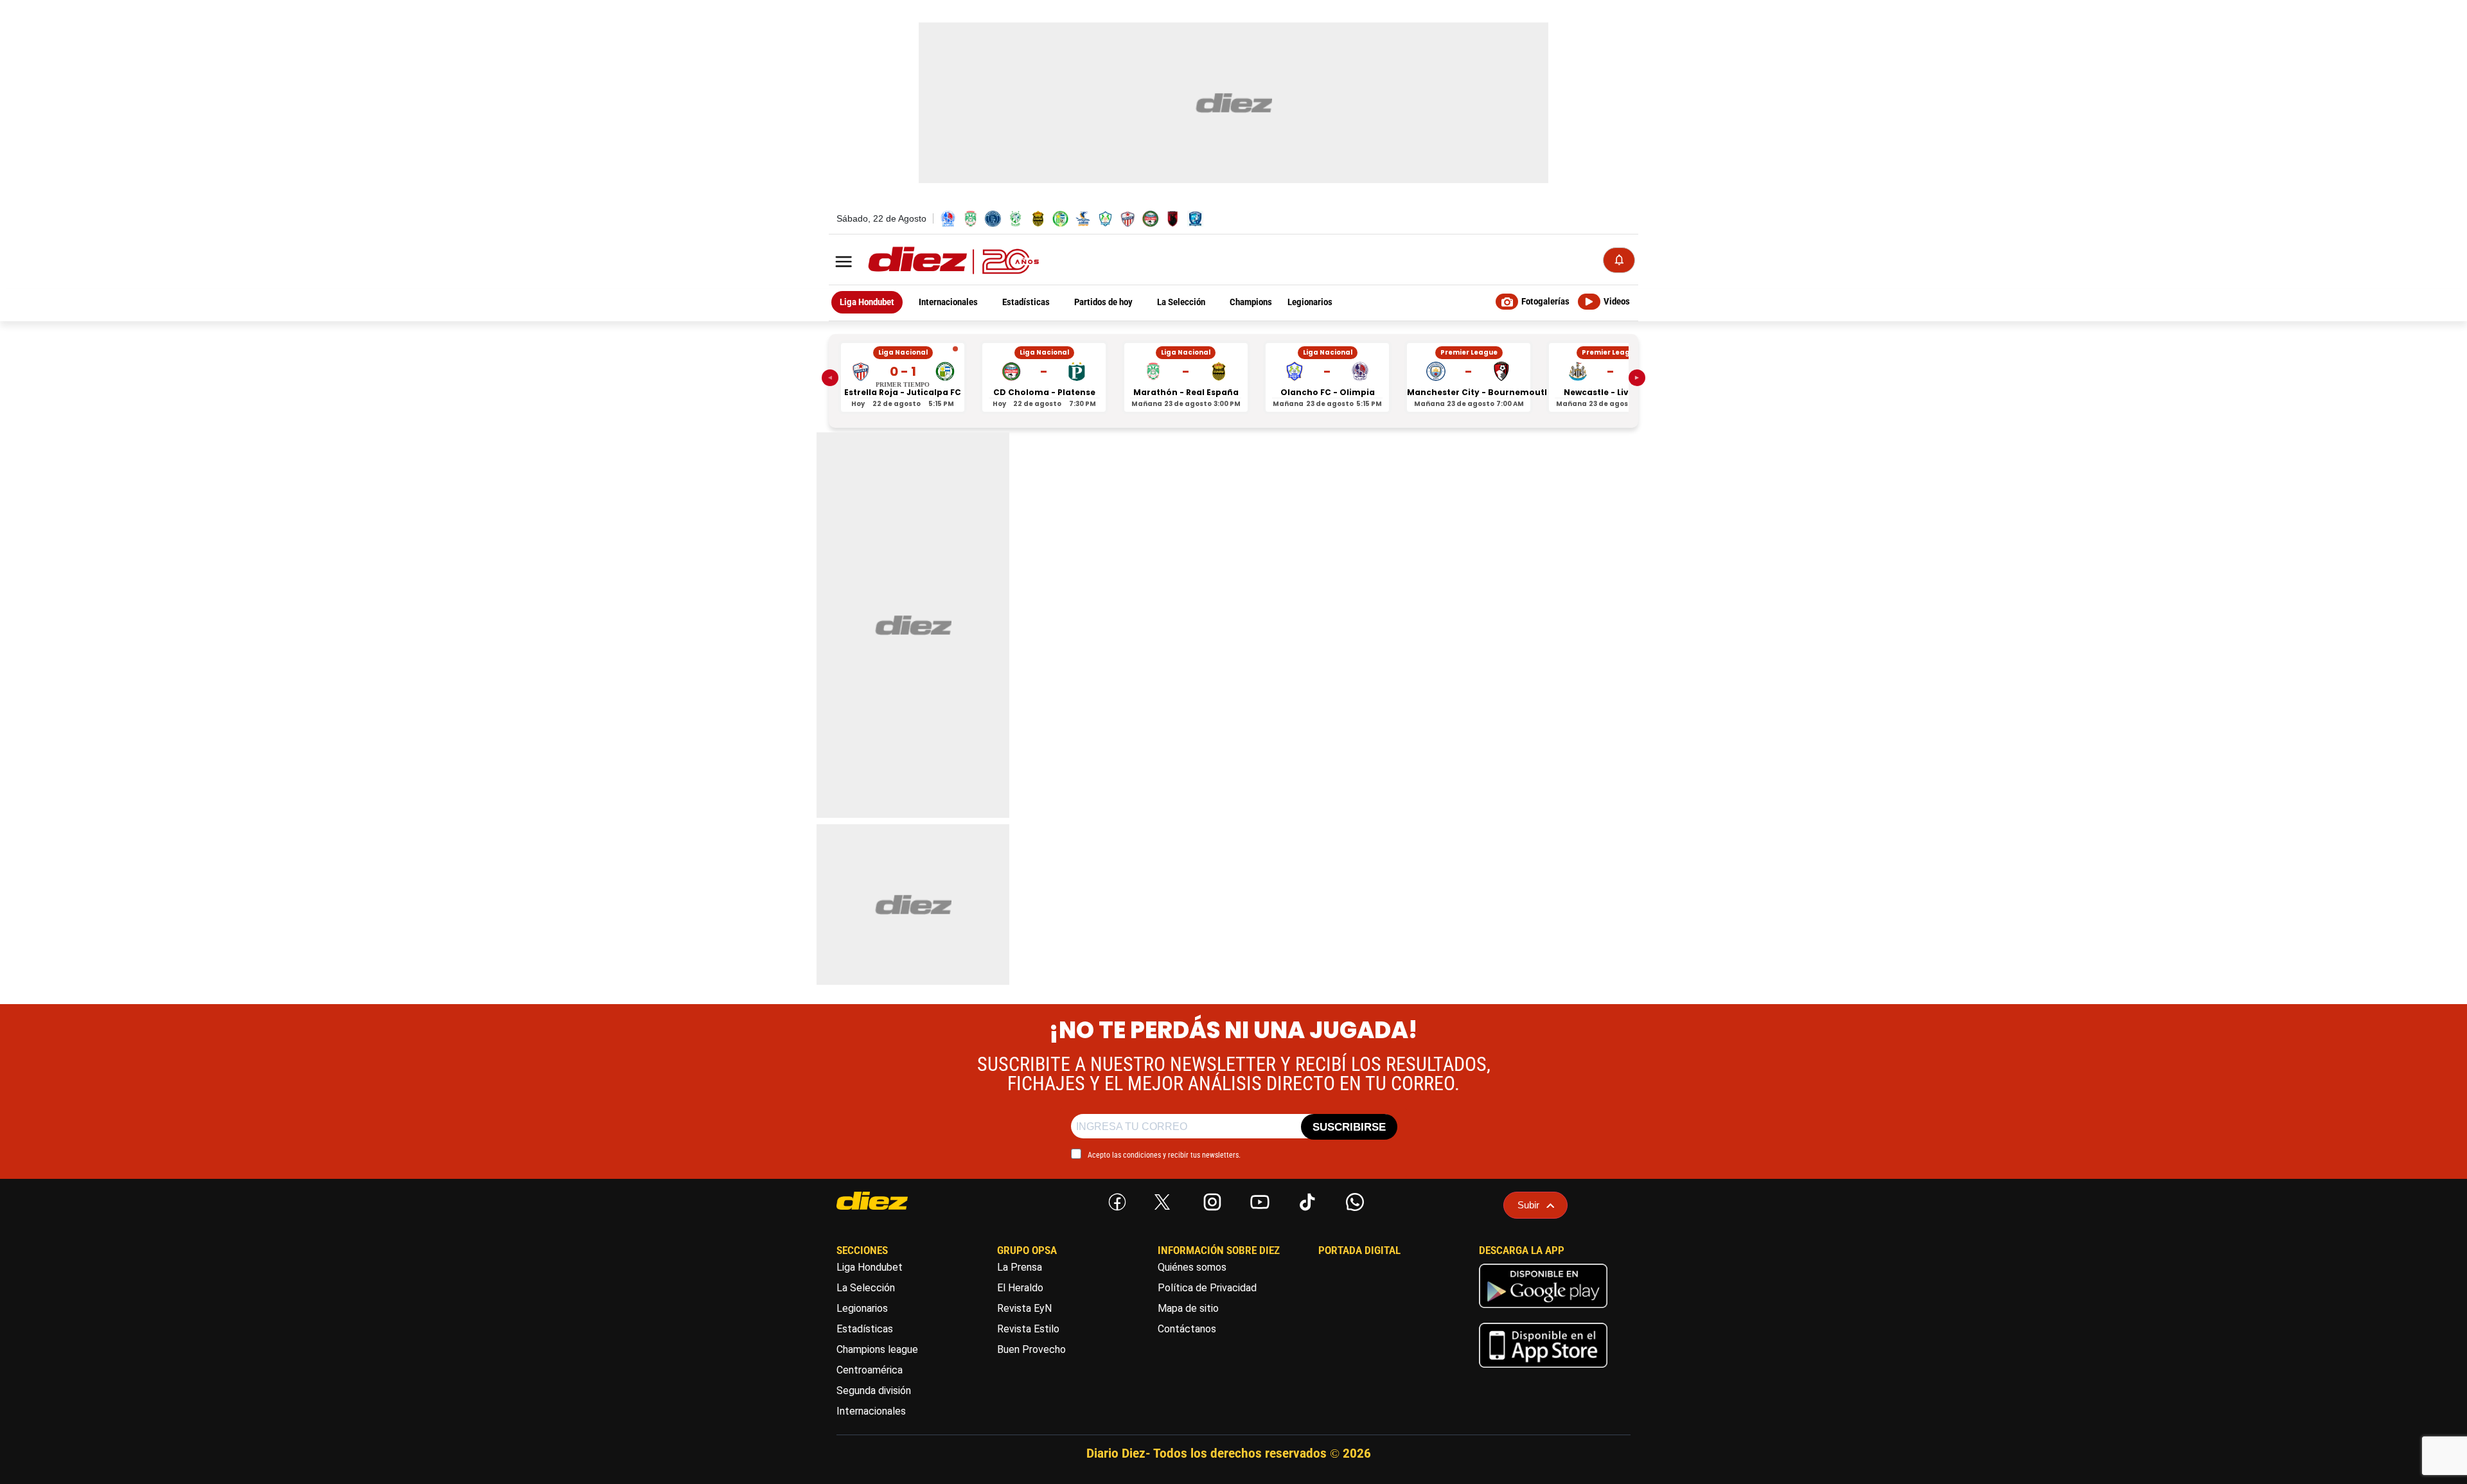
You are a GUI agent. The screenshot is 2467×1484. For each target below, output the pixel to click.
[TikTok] (1305, 1199)
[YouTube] (1257, 1199)
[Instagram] (1210, 1199)
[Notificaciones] (1619, 260)
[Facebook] (1115, 1199)
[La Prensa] (896, 1201)
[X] (1162, 1202)
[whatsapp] (1352, 1199)
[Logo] (925, 261)
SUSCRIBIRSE (1349, 1127)
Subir (1528, 1205)
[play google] (1543, 1311)
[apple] (1543, 1371)
